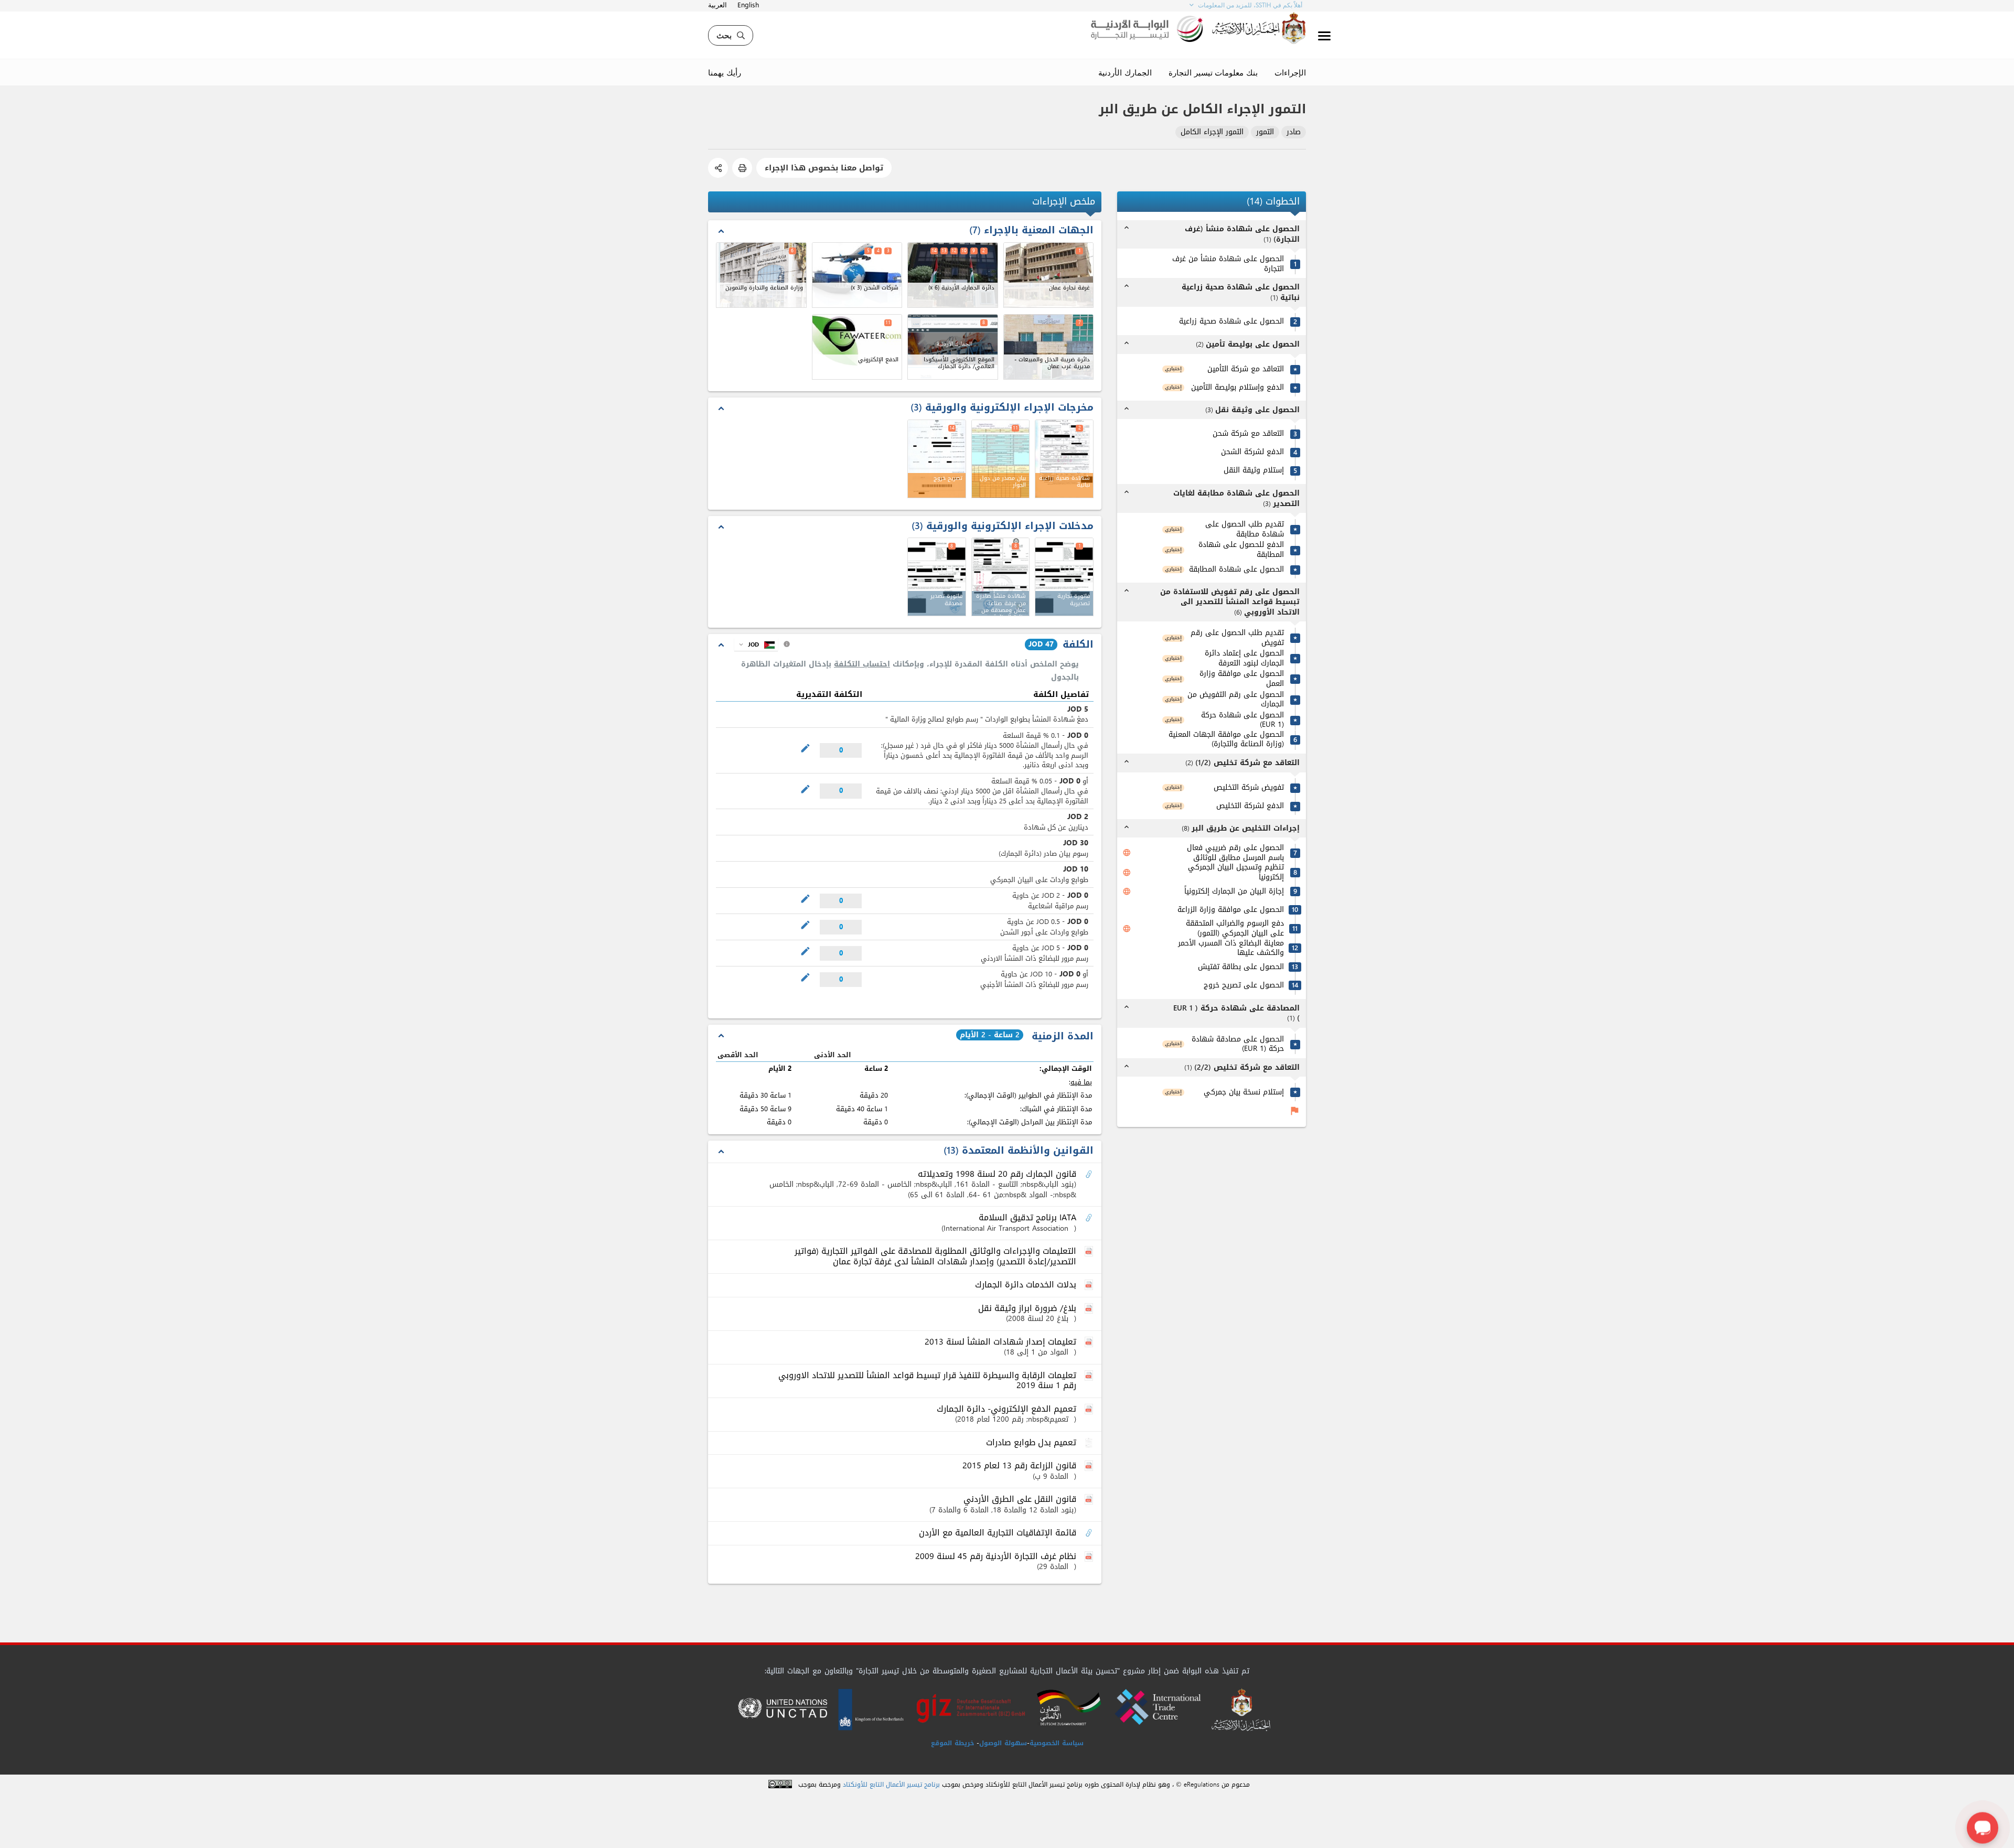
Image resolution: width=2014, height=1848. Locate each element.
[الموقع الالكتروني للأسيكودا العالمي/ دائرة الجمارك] (953, 347)
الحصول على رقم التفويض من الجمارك (1236, 700)
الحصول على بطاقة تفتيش (1241, 968)
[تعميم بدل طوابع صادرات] (1090, 1443)
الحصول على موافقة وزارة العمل (1242, 679)
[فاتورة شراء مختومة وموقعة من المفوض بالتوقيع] (1064, 577)
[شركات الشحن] (857, 275)
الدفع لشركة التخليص (1250, 806)
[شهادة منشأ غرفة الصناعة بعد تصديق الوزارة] (1001, 577)
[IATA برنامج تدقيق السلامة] (1090, 1218)
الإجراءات (1290, 72)
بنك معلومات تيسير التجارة (1213, 72)
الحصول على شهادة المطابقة (1236, 570)
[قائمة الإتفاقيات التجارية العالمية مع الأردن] (1090, 1533)
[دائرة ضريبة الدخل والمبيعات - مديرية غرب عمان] (1049, 347)
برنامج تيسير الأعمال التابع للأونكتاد (891, 1785)
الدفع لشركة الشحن (1252, 453)
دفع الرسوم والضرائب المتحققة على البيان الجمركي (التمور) (1235, 929)
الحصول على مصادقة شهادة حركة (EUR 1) (1238, 1044)
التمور (1265, 132)
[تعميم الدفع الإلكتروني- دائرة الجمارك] (1090, 1410)
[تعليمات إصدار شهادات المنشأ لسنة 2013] (1090, 1342)
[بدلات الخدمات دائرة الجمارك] (1090, 1285)
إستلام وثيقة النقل (1254, 471)
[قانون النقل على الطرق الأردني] (1090, 1500)
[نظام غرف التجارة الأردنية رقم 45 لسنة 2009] (1090, 1557)
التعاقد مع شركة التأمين (1246, 370)
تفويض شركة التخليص (1249, 788)
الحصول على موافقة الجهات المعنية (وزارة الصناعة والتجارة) (1226, 740)
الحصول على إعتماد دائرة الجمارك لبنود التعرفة (1244, 659)
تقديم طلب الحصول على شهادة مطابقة (1245, 530)
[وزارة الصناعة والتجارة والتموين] (761, 275)
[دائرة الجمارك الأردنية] (953, 275)
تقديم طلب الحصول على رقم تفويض (1237, 638)
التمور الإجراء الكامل (1212, 132)
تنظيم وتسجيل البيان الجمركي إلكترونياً (1236, 873)
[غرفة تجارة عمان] (1049, 275)
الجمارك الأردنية (1125, 72)
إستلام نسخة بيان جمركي (1244, 1093)
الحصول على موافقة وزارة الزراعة (1231, 910)
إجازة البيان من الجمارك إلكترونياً (1234, 892)
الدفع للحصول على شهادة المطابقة (1241, 550)
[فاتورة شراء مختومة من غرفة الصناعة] (937, 577)
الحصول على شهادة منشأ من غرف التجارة (1228, 265)
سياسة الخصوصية (1057, 1743)
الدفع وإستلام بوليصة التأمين (1238, 388)
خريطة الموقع (952, 1743)
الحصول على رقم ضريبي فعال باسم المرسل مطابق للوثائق (1235, 853)
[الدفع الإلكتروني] (857, 347)
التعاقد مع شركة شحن (1248, 434)
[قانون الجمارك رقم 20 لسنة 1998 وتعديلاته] (1090, 1175)
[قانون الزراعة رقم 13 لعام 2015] (1090, 1466)
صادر (1294, 132)
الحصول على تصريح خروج (1244, 986)
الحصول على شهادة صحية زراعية (1231, 322)
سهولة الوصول (1003, 1743)
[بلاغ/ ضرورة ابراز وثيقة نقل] (1090, 1309)
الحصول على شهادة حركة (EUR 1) (1242, 720)
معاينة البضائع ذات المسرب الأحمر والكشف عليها (1231, 948)
